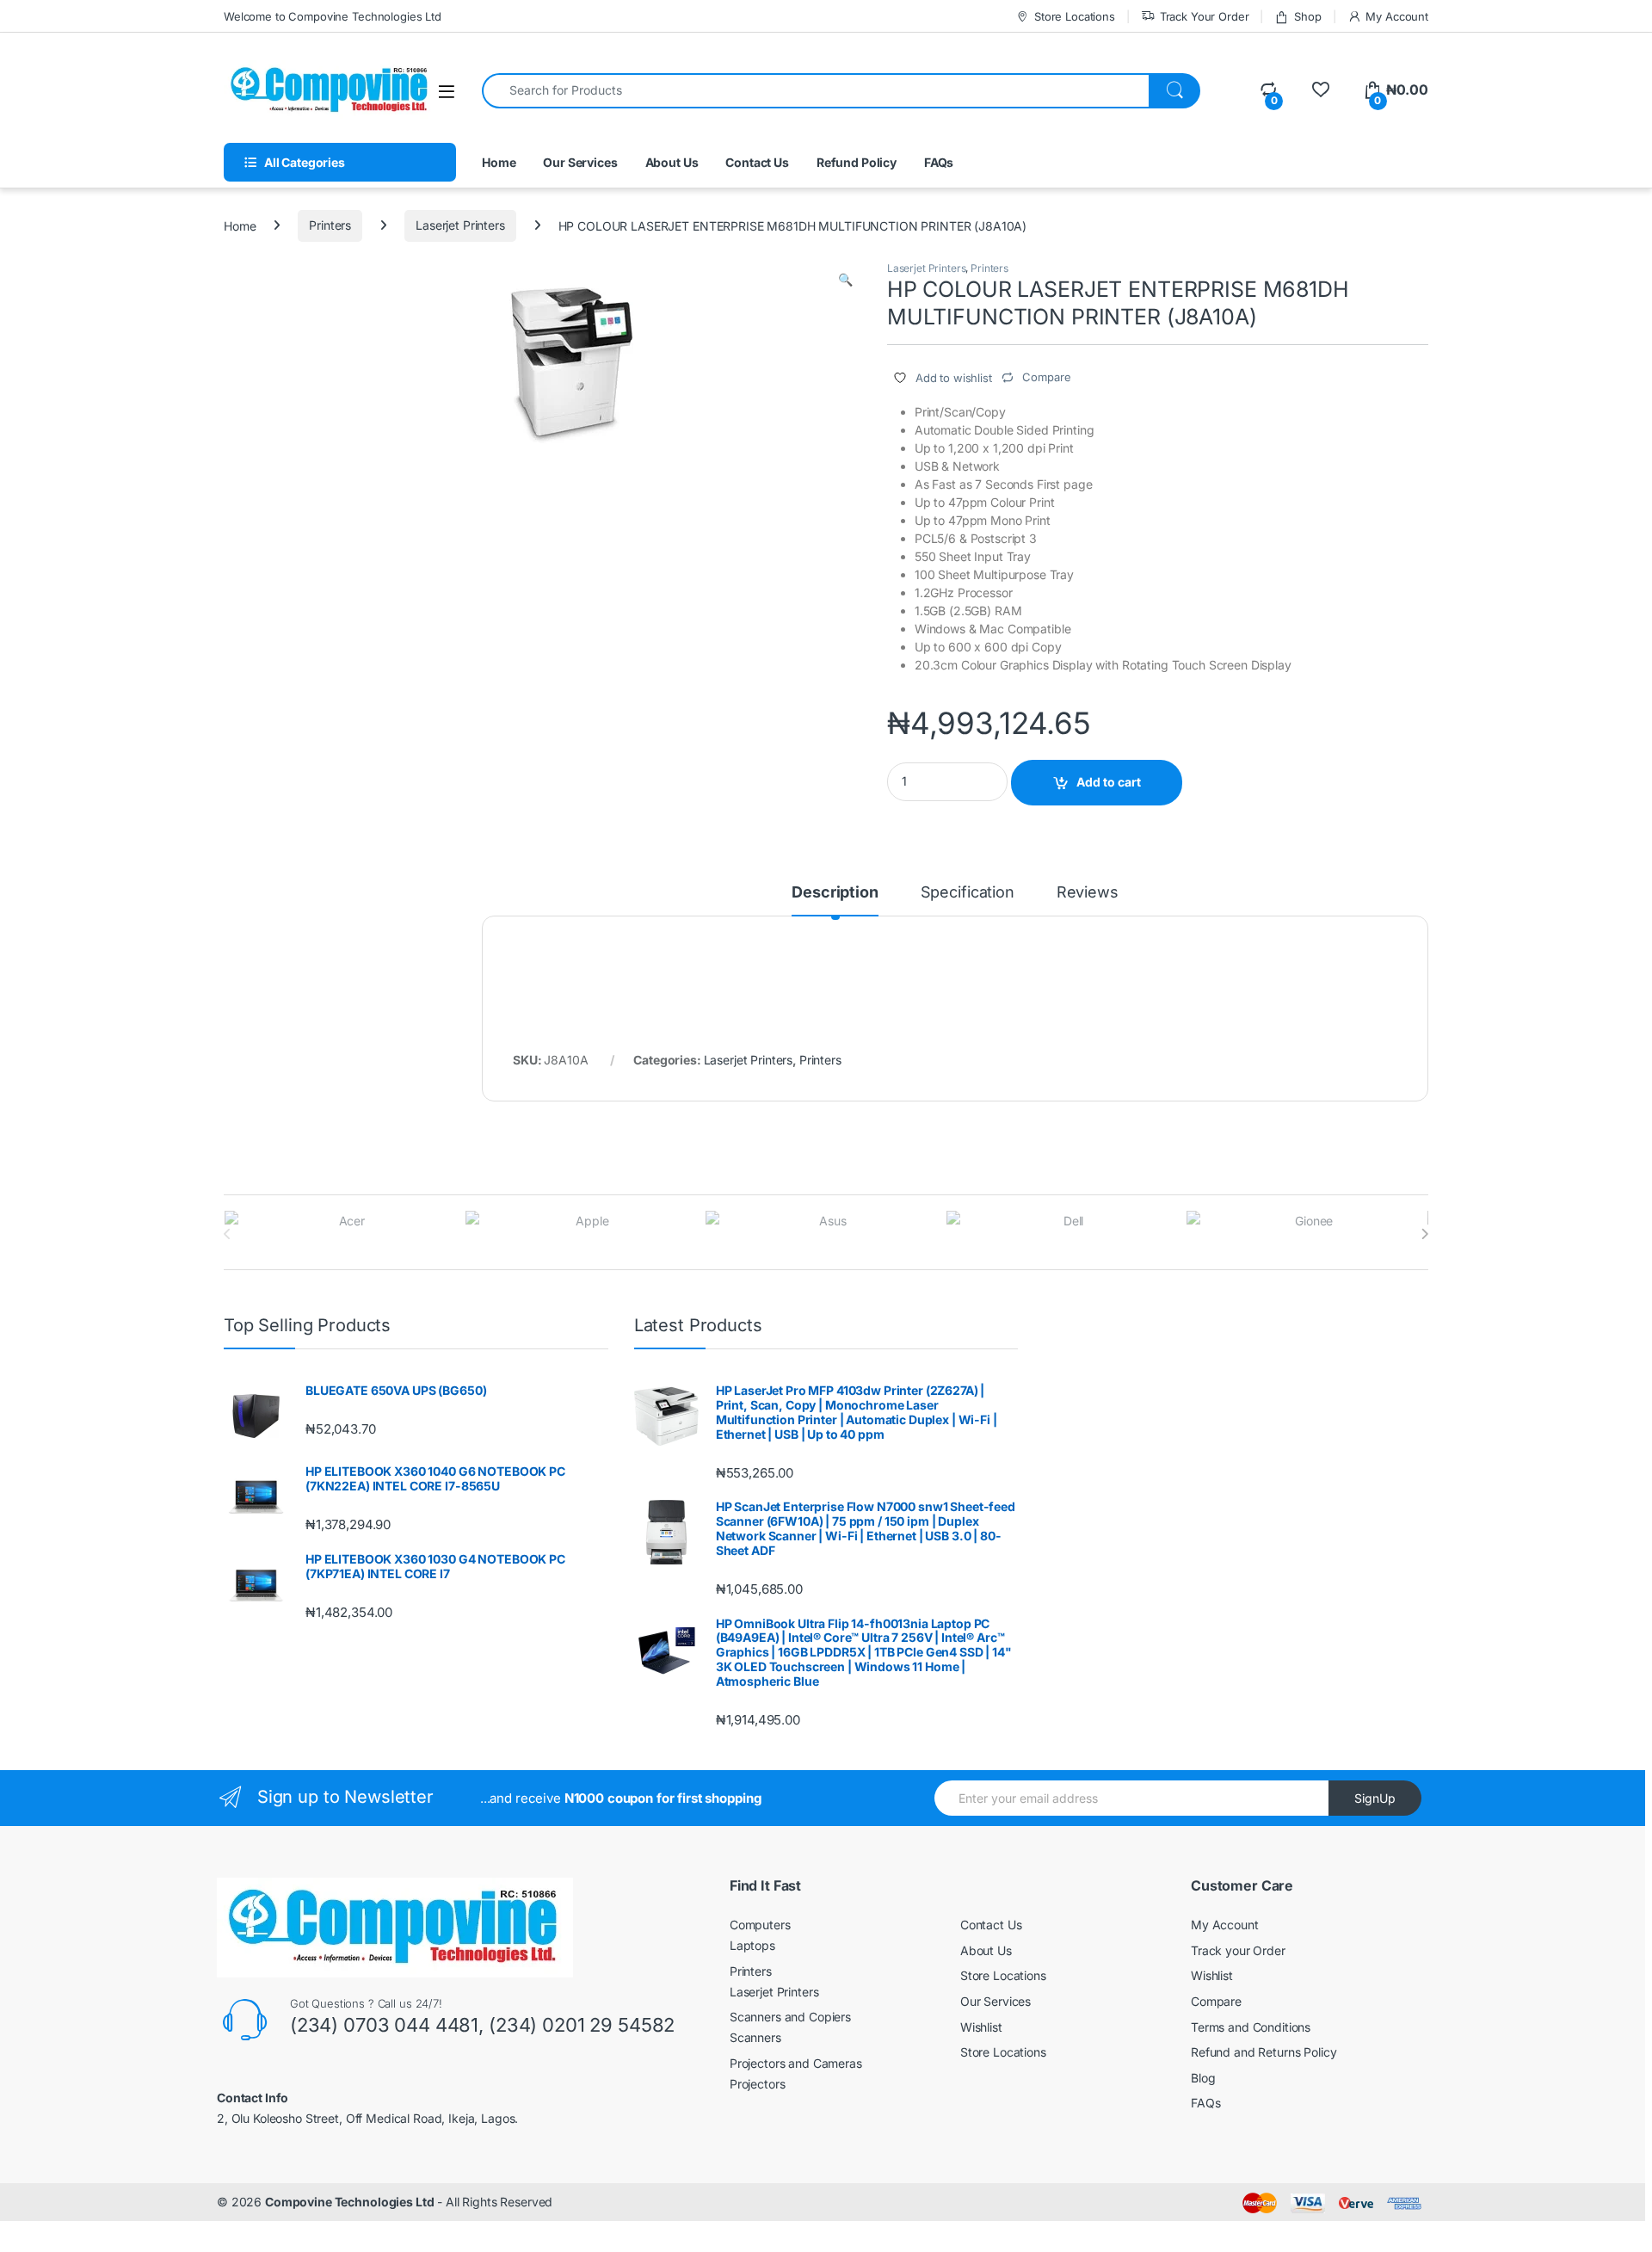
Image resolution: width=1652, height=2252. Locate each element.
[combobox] (816, 91)
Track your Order (1238, 1950)
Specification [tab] (968, 893)
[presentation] (1424, 1234)
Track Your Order (1205, 16)
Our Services (580, 162)
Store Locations (1075, 16)
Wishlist (981, 2027)
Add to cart (1109, 782)
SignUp (1375, 1798)
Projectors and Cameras (796, 2063)
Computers (760, 1925)
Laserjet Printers (460, 225)
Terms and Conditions (1251, 2027)
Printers (330, 225)
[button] (845, 280)
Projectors (758, 2084)
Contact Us (757, 162)
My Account (1397, 16)
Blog (1203, 2078)
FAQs (939, 162)
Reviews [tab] (1088, 893)
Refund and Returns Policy (1264, 2052)
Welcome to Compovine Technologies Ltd (333, 16)
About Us (672, 162)
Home (499, 162)
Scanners (755, 2037)
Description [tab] (835, 893)
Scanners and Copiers (790, 2017)
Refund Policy (857, 162)
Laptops (752, 1945)
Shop (1307, 16)
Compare (1216, 2001)
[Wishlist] (1320, 90)
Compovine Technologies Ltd (349, 2202)
